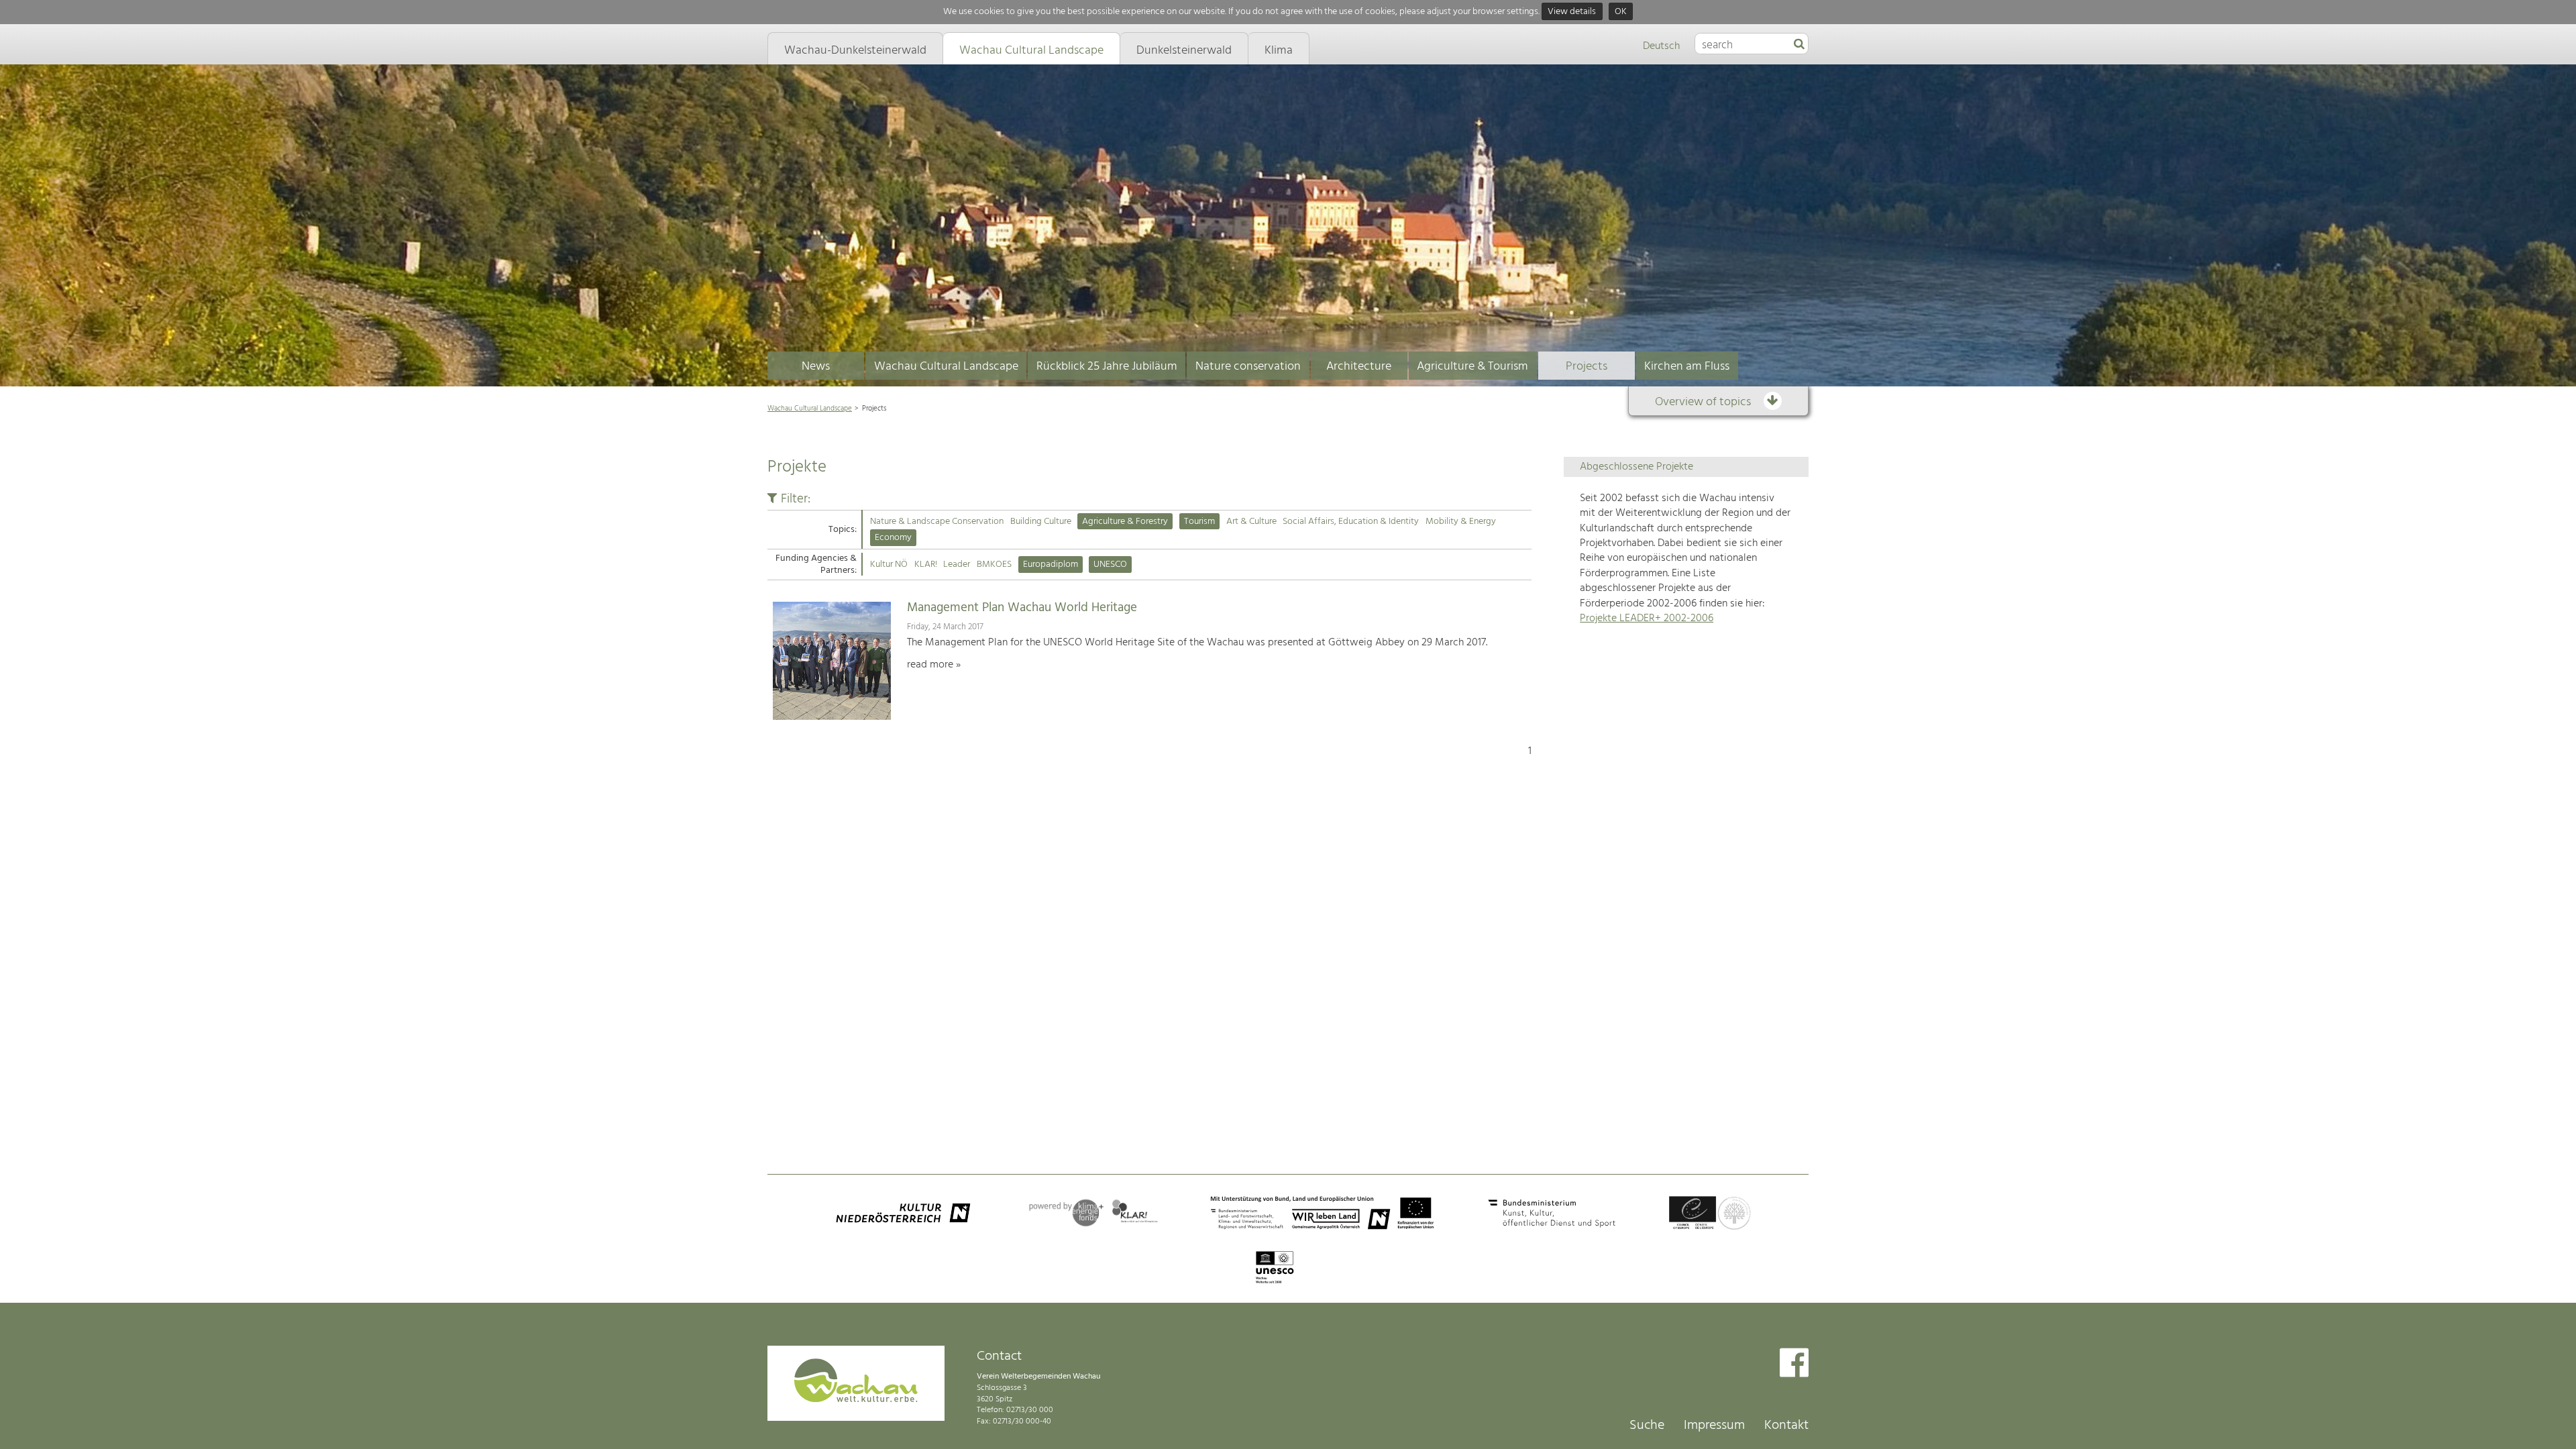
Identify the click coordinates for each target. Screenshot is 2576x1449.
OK (1621, 12)
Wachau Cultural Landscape (946, 367)
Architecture (1359, 367)
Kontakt (1786, 1426)
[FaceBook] (1794, 1364)
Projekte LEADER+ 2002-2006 (1647, 619)
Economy (893, 538)
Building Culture (1041, 522)
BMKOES (994, 565)
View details (1572, 12)
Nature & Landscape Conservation (937, 522)
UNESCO (1110, 565)
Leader (957, 565)
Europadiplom (1051, 565)
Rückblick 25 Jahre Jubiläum (1107, 367)
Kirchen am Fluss (1687, 367)
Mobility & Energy (1461, 522)
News (816, 367)
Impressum (1714, 1426)
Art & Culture (1251, 522)
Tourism (1199, 522)
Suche (1647, 1426)
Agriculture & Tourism (1472, 367)
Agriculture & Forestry (1125, 522)
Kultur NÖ (889, 565)
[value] (1799, 45)
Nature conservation (1248, 367)
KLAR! (926, 565)
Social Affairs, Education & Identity (1351, 522)
